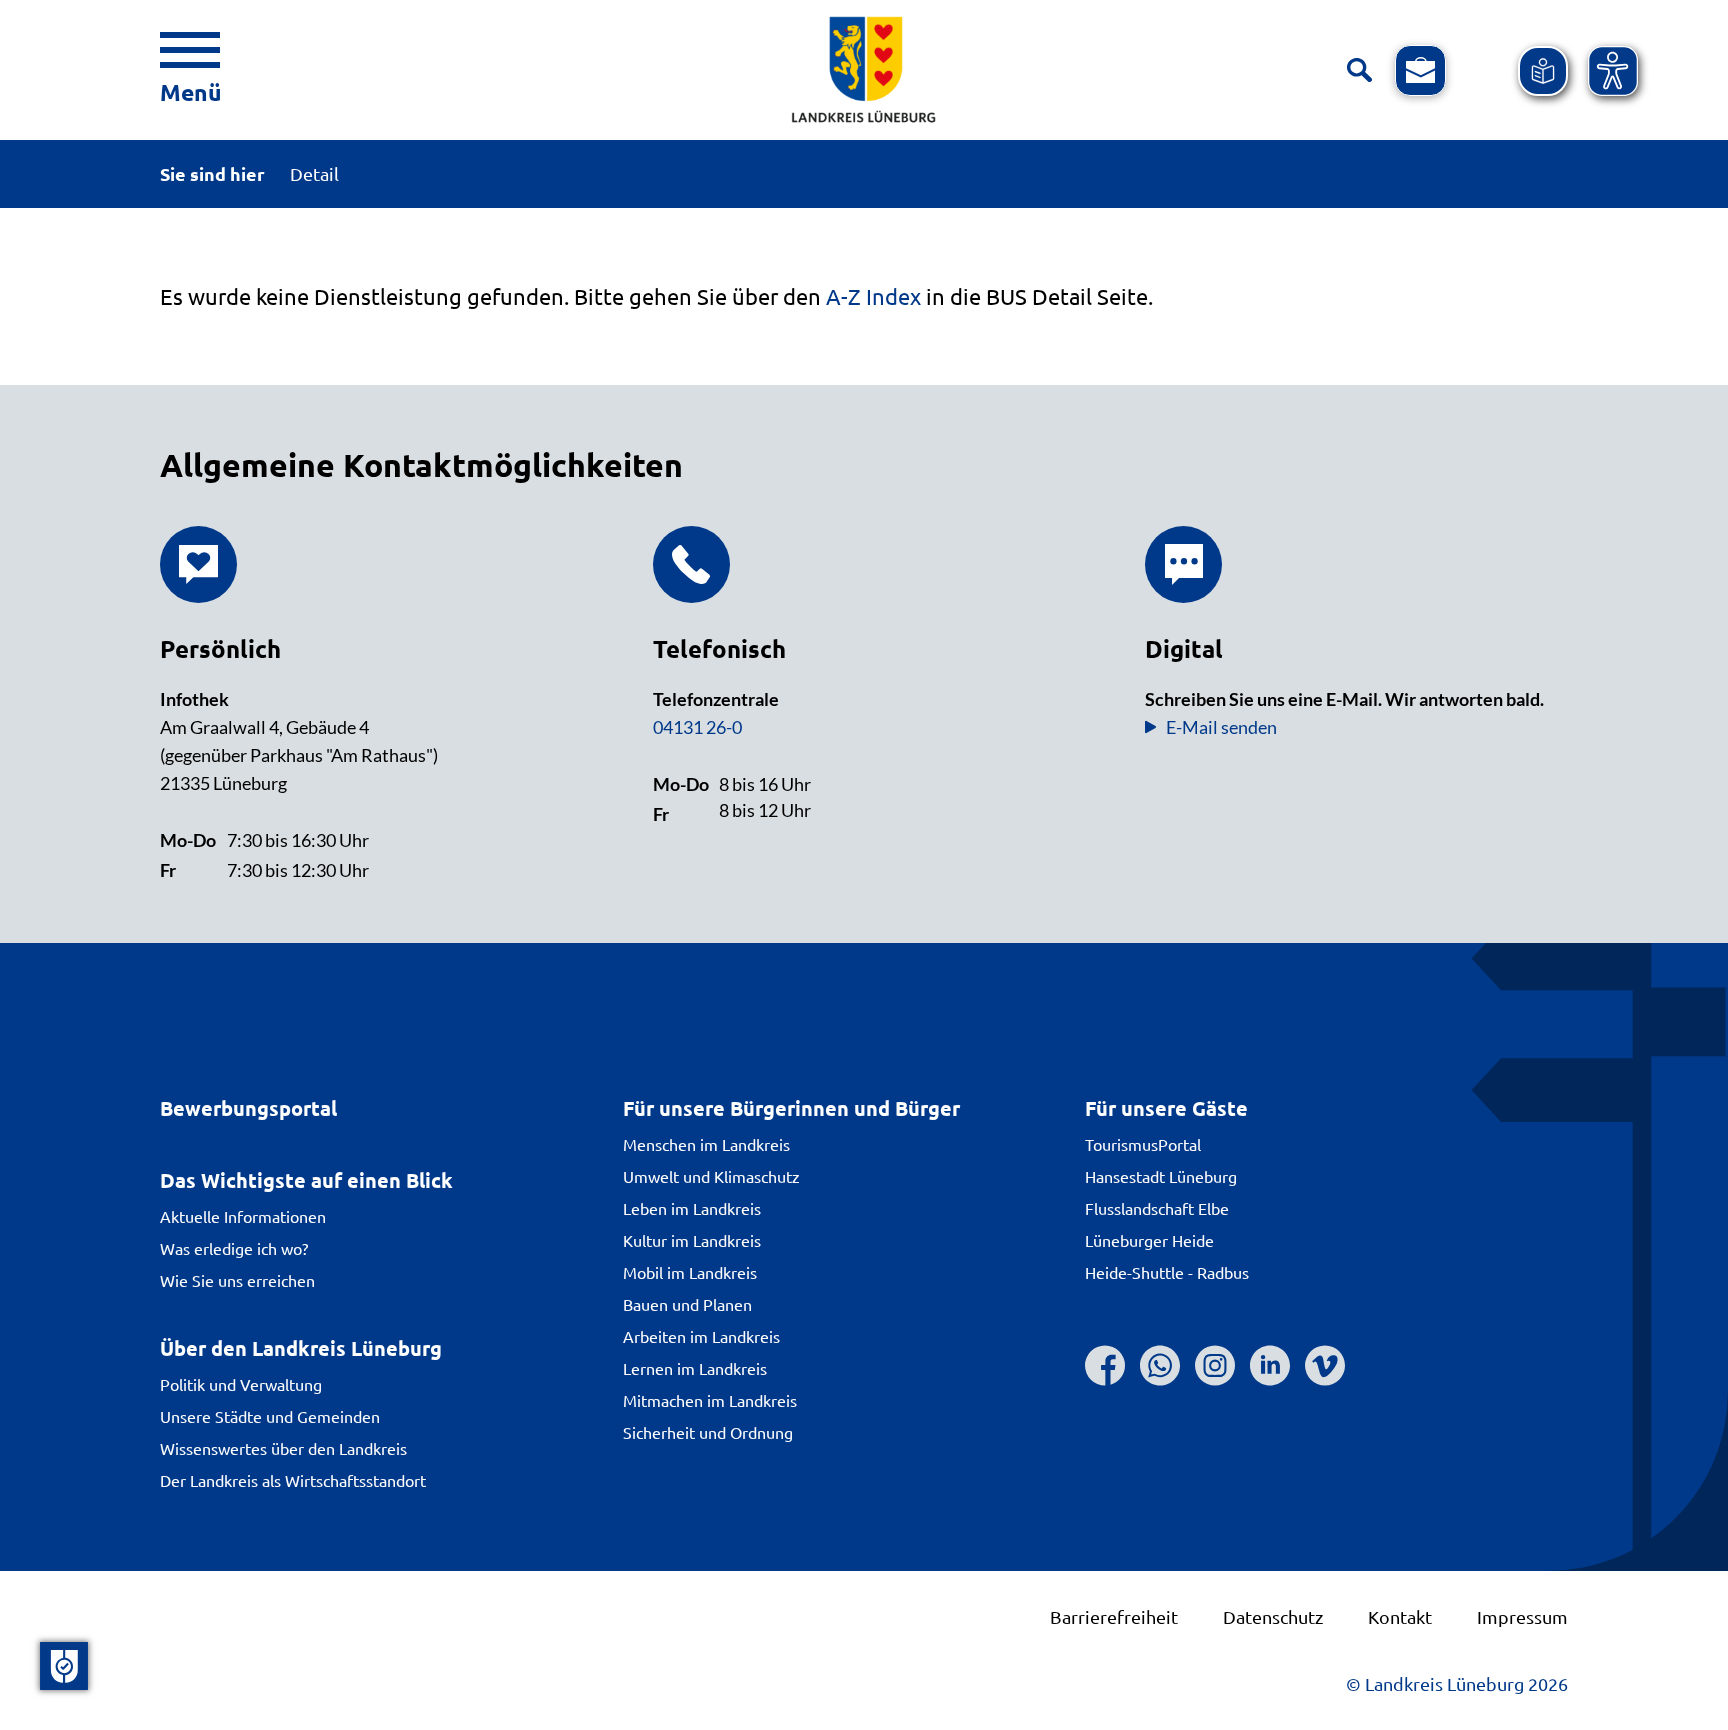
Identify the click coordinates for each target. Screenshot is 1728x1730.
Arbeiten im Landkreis (701, 1336)
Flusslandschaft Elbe (1157, 1208)
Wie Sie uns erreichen (237, 1280)
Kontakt (1400, 1616)
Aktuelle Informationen (243, 1216)
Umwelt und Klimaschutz (711, 1176)
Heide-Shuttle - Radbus (1167, 1272)
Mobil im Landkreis (690, 1272)
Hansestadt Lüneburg (1161, 1176)
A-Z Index (873, 296)
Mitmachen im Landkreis (710, 1400)
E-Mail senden (1221, 727)
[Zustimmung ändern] (64, 1666)
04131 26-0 (697, 727)
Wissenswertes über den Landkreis (283, 1448)
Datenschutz (1273, 1616)
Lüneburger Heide (1149, 1240)
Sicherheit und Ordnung (708, 1432)
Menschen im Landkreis (706, 1144)
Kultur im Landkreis (692, 1240)
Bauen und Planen (687, 1304)
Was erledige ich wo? (234, 1248)
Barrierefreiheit (1114, 1616)
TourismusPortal (1143, 1144)
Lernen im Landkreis (695, 1368)
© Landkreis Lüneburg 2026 (1457, 1683)
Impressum (1522, 1616)
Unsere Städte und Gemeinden (270, 1416)
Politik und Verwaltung (241, 1384)
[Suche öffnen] (1359, 70)
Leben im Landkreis (692, 1208)
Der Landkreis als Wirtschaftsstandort (293, 1480)
